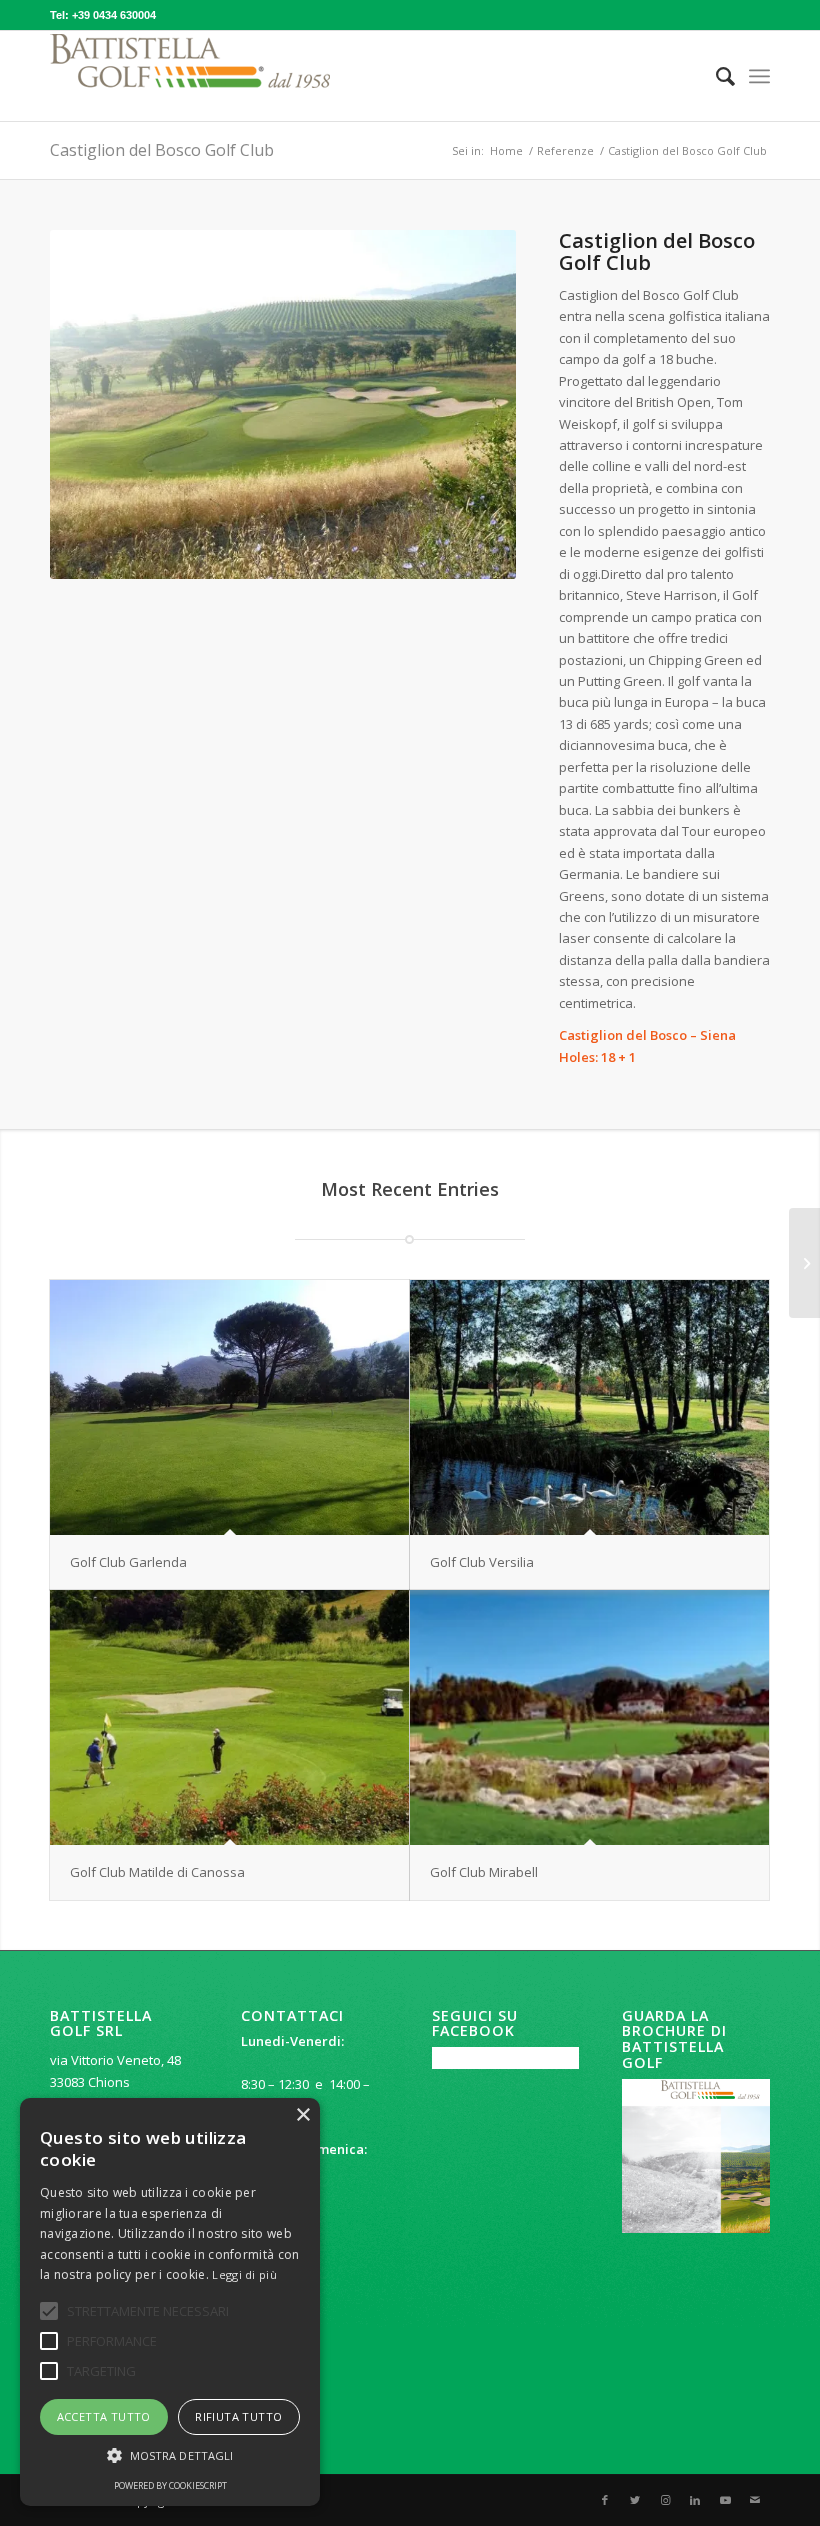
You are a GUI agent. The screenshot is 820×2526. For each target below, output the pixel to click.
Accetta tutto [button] (104, 2416)
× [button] (302, 2115)
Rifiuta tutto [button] (238, 2416)
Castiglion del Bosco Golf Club (162, 150)
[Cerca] (715, 76)
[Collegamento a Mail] (755, 2500)
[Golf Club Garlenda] (229, 1407)
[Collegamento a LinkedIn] (695, 2500)
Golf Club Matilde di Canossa (157, 1872)
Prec (95, 404)
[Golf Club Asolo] (804, 1263)
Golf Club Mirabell (484, 1872)
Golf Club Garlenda (128, 1562)
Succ (471, 404)
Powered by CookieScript (170, 2485)
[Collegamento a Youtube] (725, 2500)
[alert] (170, 2302)
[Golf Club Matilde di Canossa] (229, 1717)
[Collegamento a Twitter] (635, 2500)
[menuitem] (715, 76)
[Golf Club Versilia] (589, 1407)
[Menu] (759, 76)
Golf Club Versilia (482, 1562)
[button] (170, 2455)
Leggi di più (244, 2274)
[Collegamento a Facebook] (605, 2500)
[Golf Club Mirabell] (589, 1717)
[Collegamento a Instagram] (665, 2500)
